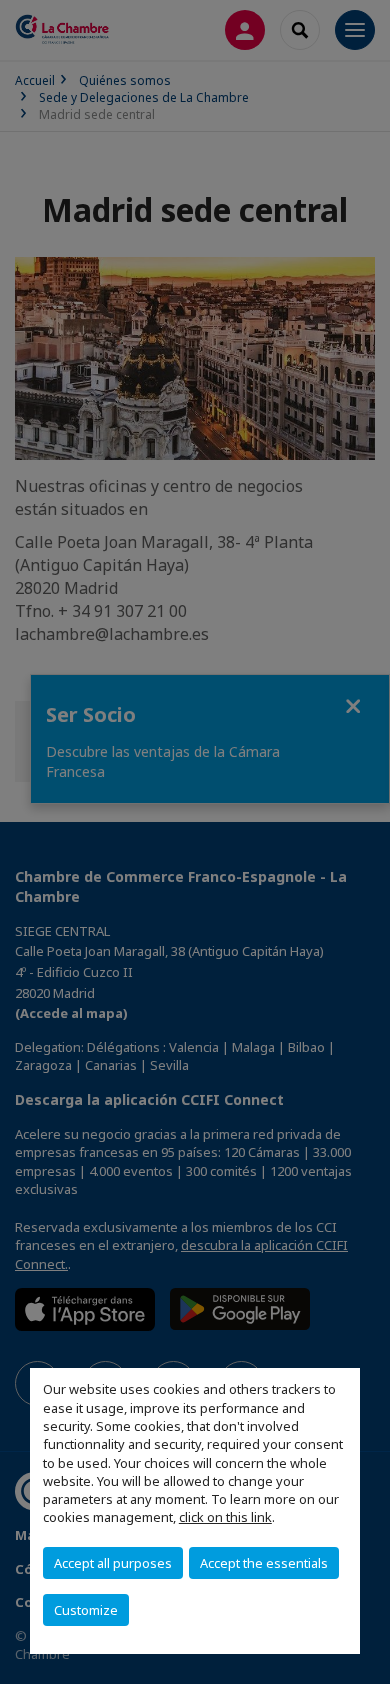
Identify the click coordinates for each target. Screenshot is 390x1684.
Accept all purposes (113, 1563)
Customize (86, 1610)
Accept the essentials (264, 1563)
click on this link (225, 1517)
